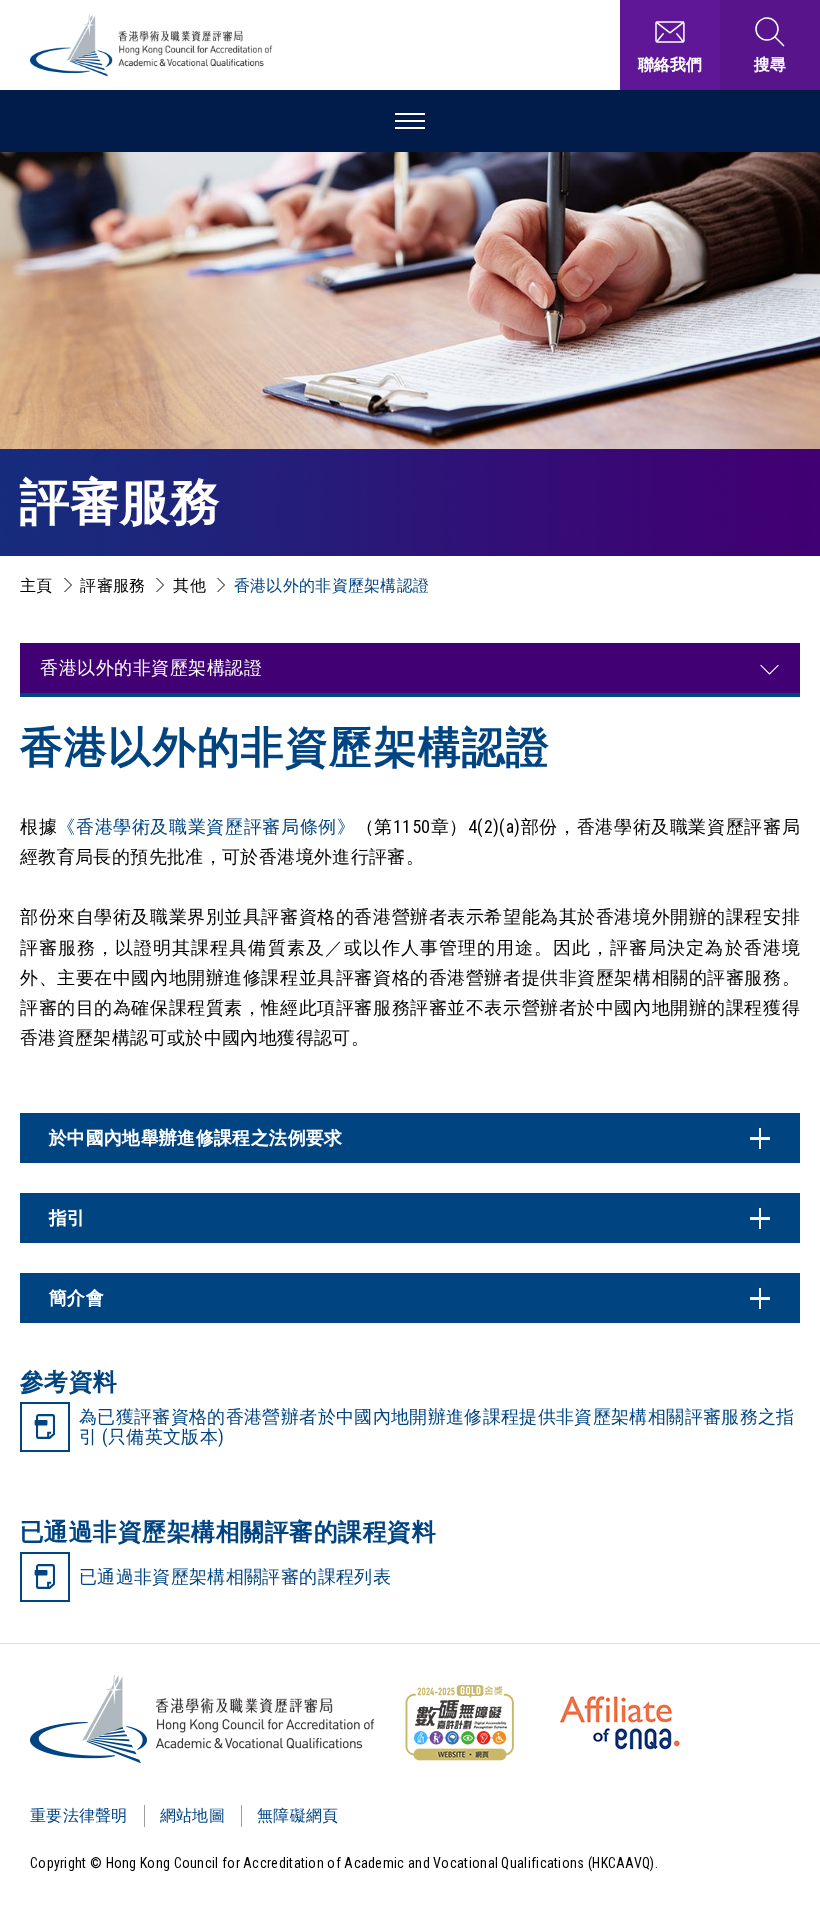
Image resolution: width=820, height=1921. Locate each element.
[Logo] (203, 1719)
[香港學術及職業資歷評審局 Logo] (152, 45)
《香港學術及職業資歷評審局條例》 (206, 826)
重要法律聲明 (79, 1815)
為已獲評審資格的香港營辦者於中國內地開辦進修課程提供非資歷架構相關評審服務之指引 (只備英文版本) (437, 1426)
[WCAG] (459, 1723)
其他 (189, 585)
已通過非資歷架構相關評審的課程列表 (235, 1576)
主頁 (36, 585)
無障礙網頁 (298, 1815)
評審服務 (112, 585)
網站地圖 (192, 1815)
